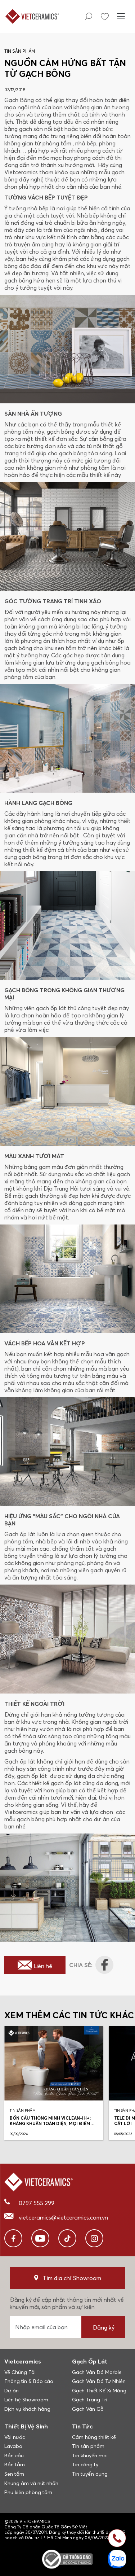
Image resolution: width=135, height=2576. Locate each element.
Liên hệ (43, 1966)
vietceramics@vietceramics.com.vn (63, 2217)
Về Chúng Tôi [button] (20, 2372)
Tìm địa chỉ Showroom (72, 2278)
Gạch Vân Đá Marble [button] (97, 2372)
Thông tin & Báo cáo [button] (29, 2381)
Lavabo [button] (13, 2446)
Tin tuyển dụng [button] (90, 2474)
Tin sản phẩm (20, 51)
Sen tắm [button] (14, 2474)
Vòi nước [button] (15, 2437)
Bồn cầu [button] (14, 2455)
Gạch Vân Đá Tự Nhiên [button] (99, 2381)
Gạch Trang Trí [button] (90, 2400)
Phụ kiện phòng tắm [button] (28, 2492)
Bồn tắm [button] (15, 2465)
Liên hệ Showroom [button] (26, 2400)
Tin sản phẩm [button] (88, 2446)
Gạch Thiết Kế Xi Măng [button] (99, 2391)
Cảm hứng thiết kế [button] (94, 2437)
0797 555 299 (37, 2203)
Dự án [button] (12, 2391)
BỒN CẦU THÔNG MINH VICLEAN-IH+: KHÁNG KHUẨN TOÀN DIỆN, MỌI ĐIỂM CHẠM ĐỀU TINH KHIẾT (50, 2123)
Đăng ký (103, 2327)
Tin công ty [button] (85, 2465)
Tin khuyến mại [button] (90, 2455)
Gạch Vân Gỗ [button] (88, 2409)
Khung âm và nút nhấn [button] (31, 2483)
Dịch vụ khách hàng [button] (27, 2409)
